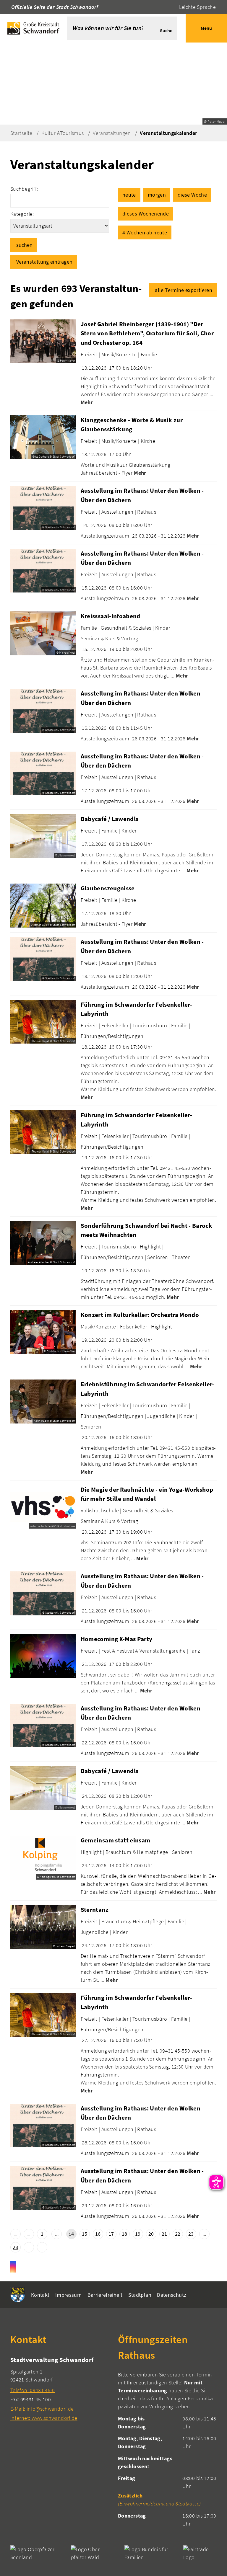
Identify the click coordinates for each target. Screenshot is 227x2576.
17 (111, 2234)
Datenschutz (172, 2295)
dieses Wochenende (146, 214)
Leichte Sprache (197, 7)
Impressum (68, 2295)
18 (125, 2234)
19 (138, 2234)
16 (98, 2234)
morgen (157, 195)
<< (16, 2234)
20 (151, 2234)
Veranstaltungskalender (168, 133)
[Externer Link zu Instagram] (13, 2267)
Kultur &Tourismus (63, 133)
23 (191, 2234)
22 (178, 2234)
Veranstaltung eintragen (44, 262)
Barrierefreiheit (105, 2295)
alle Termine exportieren (184, 290)
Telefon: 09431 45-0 (33, 2390)
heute (129, 195)
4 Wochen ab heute (145, 232)
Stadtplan (140, 2295)
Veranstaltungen (112, 133)
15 (85, 2234)
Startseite (21, 133)
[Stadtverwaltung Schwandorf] (60, 2389)
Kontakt (40, 2295)
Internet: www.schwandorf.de (44, 2418)
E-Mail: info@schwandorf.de (42, 2409)
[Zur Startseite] (33, 28)
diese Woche (192, 195)
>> (42, 2247)
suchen (24, 245)
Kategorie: (22, 214)
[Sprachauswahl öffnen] (168, 7)
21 (164, 2234)
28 (16, 2247)
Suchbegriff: (24, 189)
